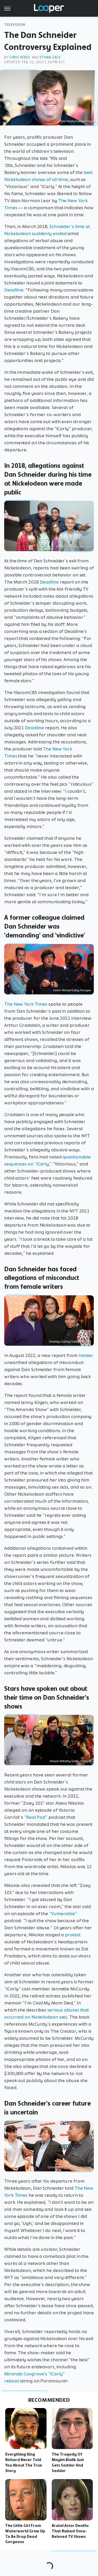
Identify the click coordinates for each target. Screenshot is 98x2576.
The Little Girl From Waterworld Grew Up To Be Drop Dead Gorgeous (25, 2534)
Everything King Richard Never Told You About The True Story (24, 2462)
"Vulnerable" (63, 1914)
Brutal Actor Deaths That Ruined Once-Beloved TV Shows (70, 2531)
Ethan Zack (50, 57)
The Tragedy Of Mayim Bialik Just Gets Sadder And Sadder (68, 2462)
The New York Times (26, 1004)
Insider (86, 1355)
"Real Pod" (36, 1817)
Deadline (14, 290)
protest (73, 1935)
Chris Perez (20, 57)
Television (15, 25)
